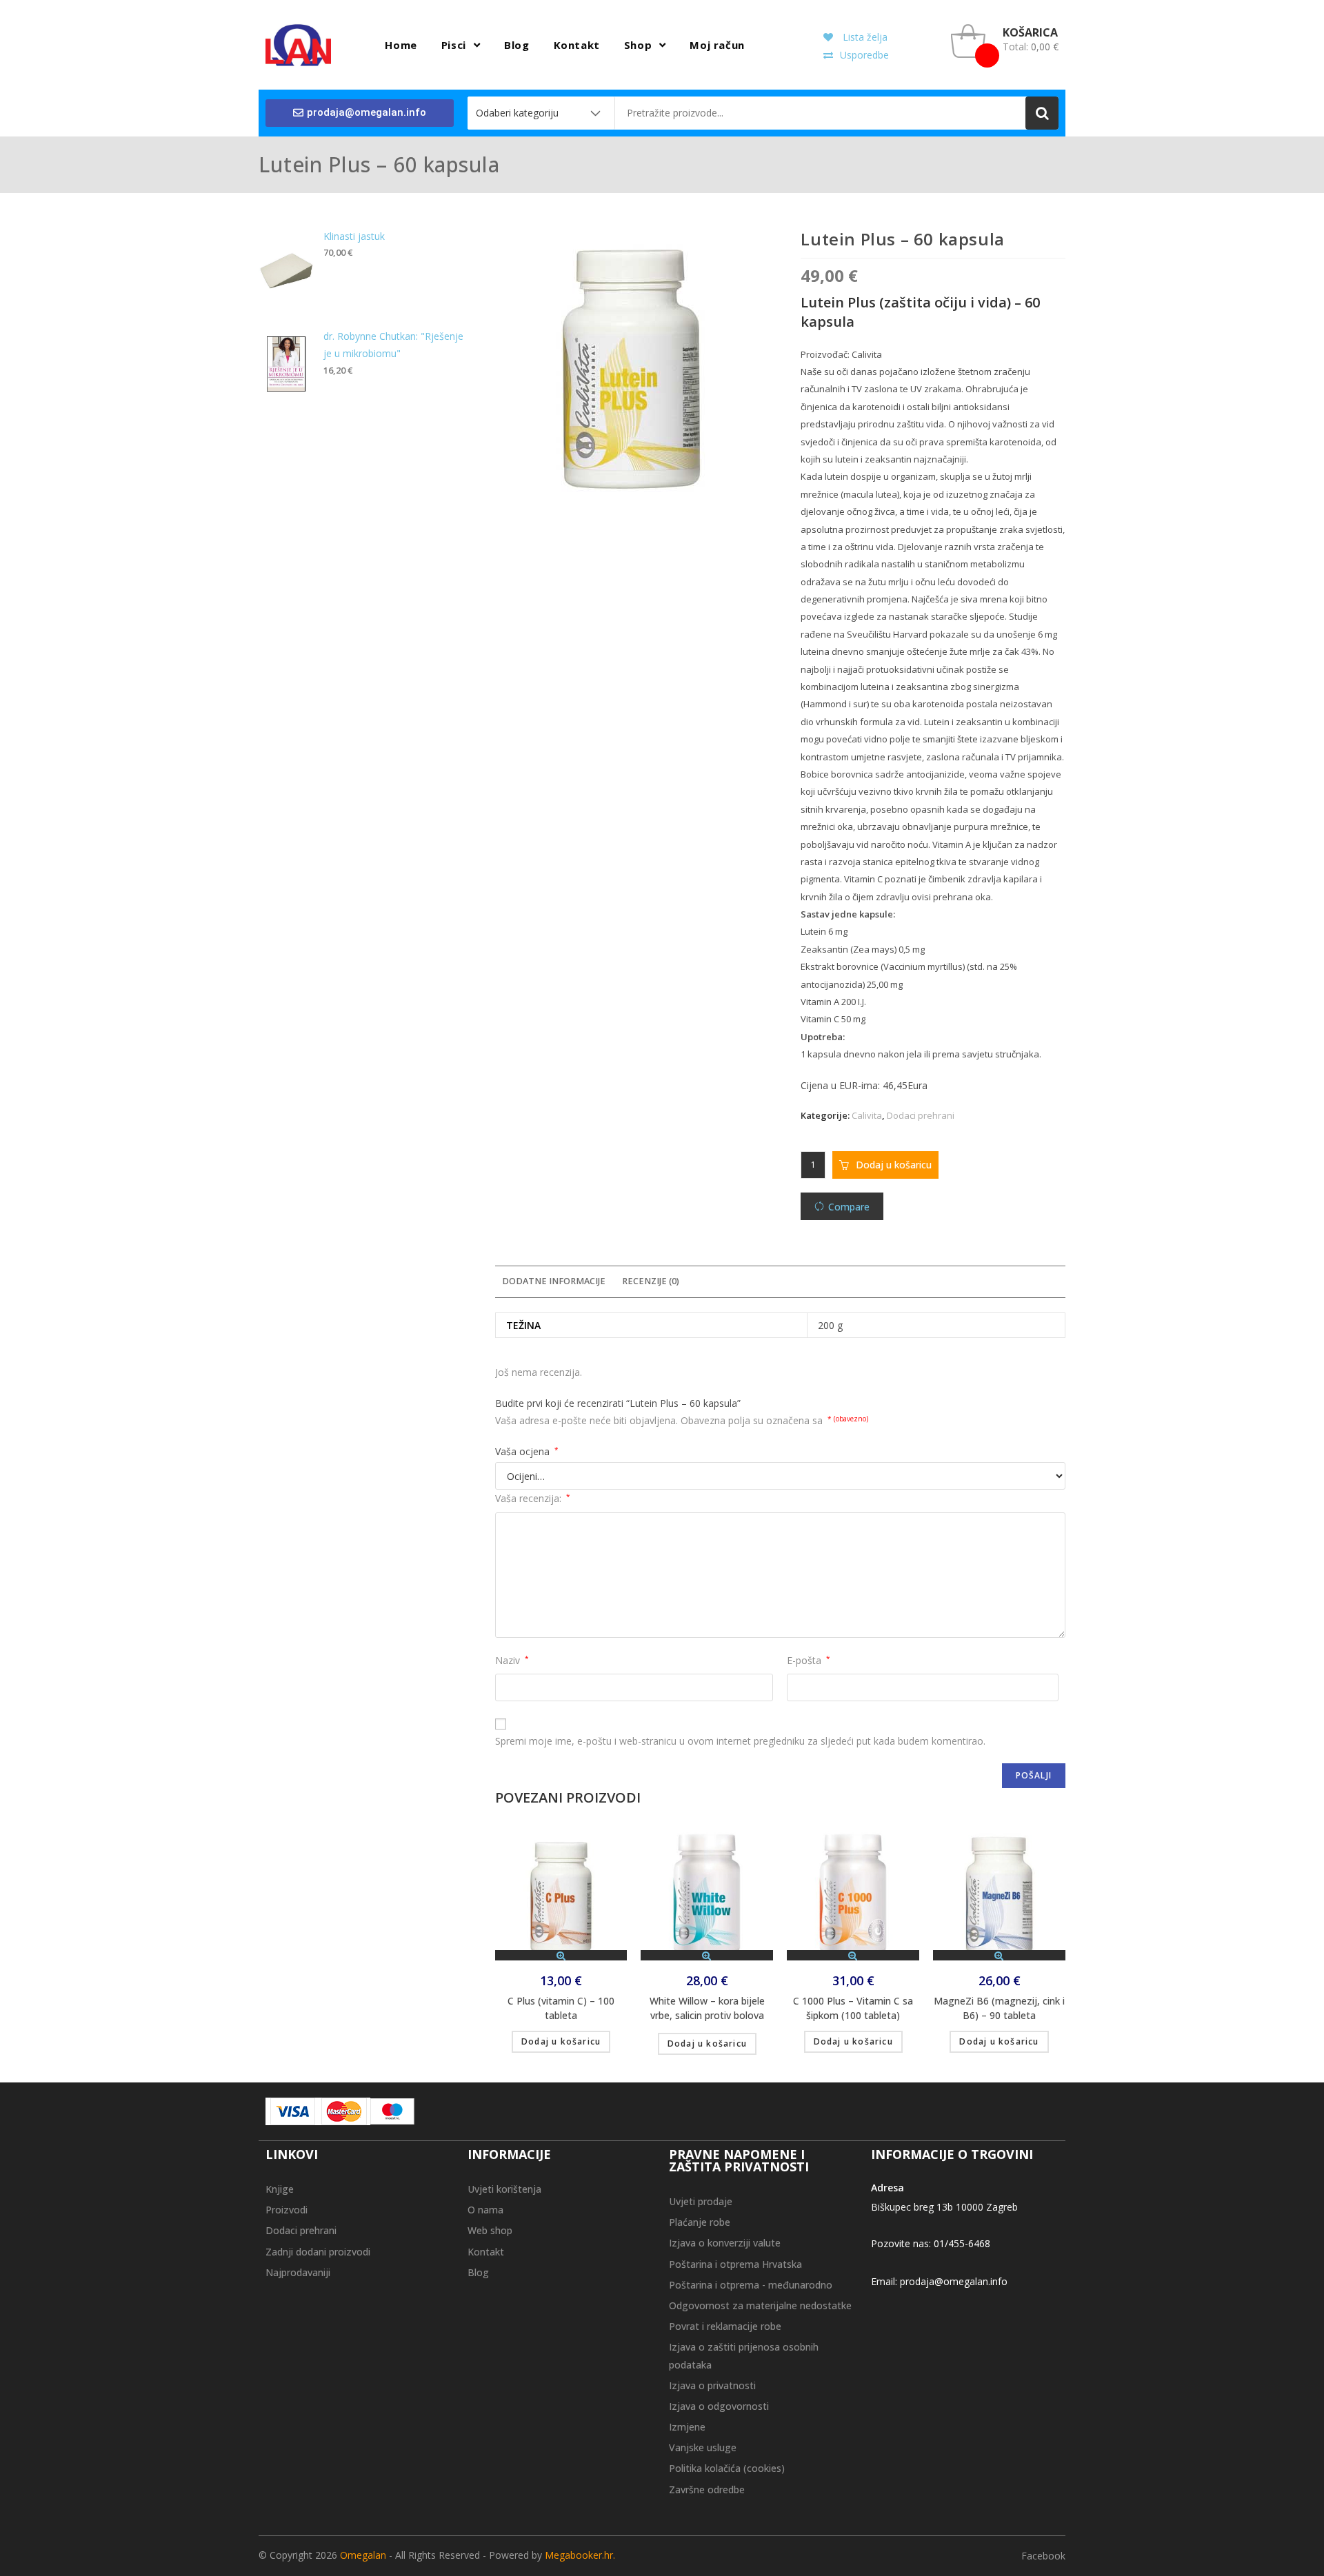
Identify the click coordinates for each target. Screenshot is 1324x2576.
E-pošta (809, 1660)
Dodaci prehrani (921, 1115)
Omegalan (363, 2555)
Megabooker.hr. (580, 2555)
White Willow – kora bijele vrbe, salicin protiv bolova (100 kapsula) (707, 2009)
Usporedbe (864, 55)
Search (1042, 113)
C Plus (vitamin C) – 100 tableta (561, 2008)
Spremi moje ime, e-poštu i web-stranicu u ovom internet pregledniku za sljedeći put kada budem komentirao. (740, 1741)
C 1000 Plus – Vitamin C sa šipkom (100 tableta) (853, 2008)
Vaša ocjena (527, 1451)
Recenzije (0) (651, 1281)
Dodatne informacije (554, 1281)
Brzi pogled (561, 1955)
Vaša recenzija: (533, 1498)
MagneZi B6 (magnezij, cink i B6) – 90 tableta (999, 2008)
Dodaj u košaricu (894, 1165)
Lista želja (864, 37)
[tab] (554, 1282)
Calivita (867, 1115)
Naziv (512, 1660)
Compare (849, 1207)
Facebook (1043, 2556)
